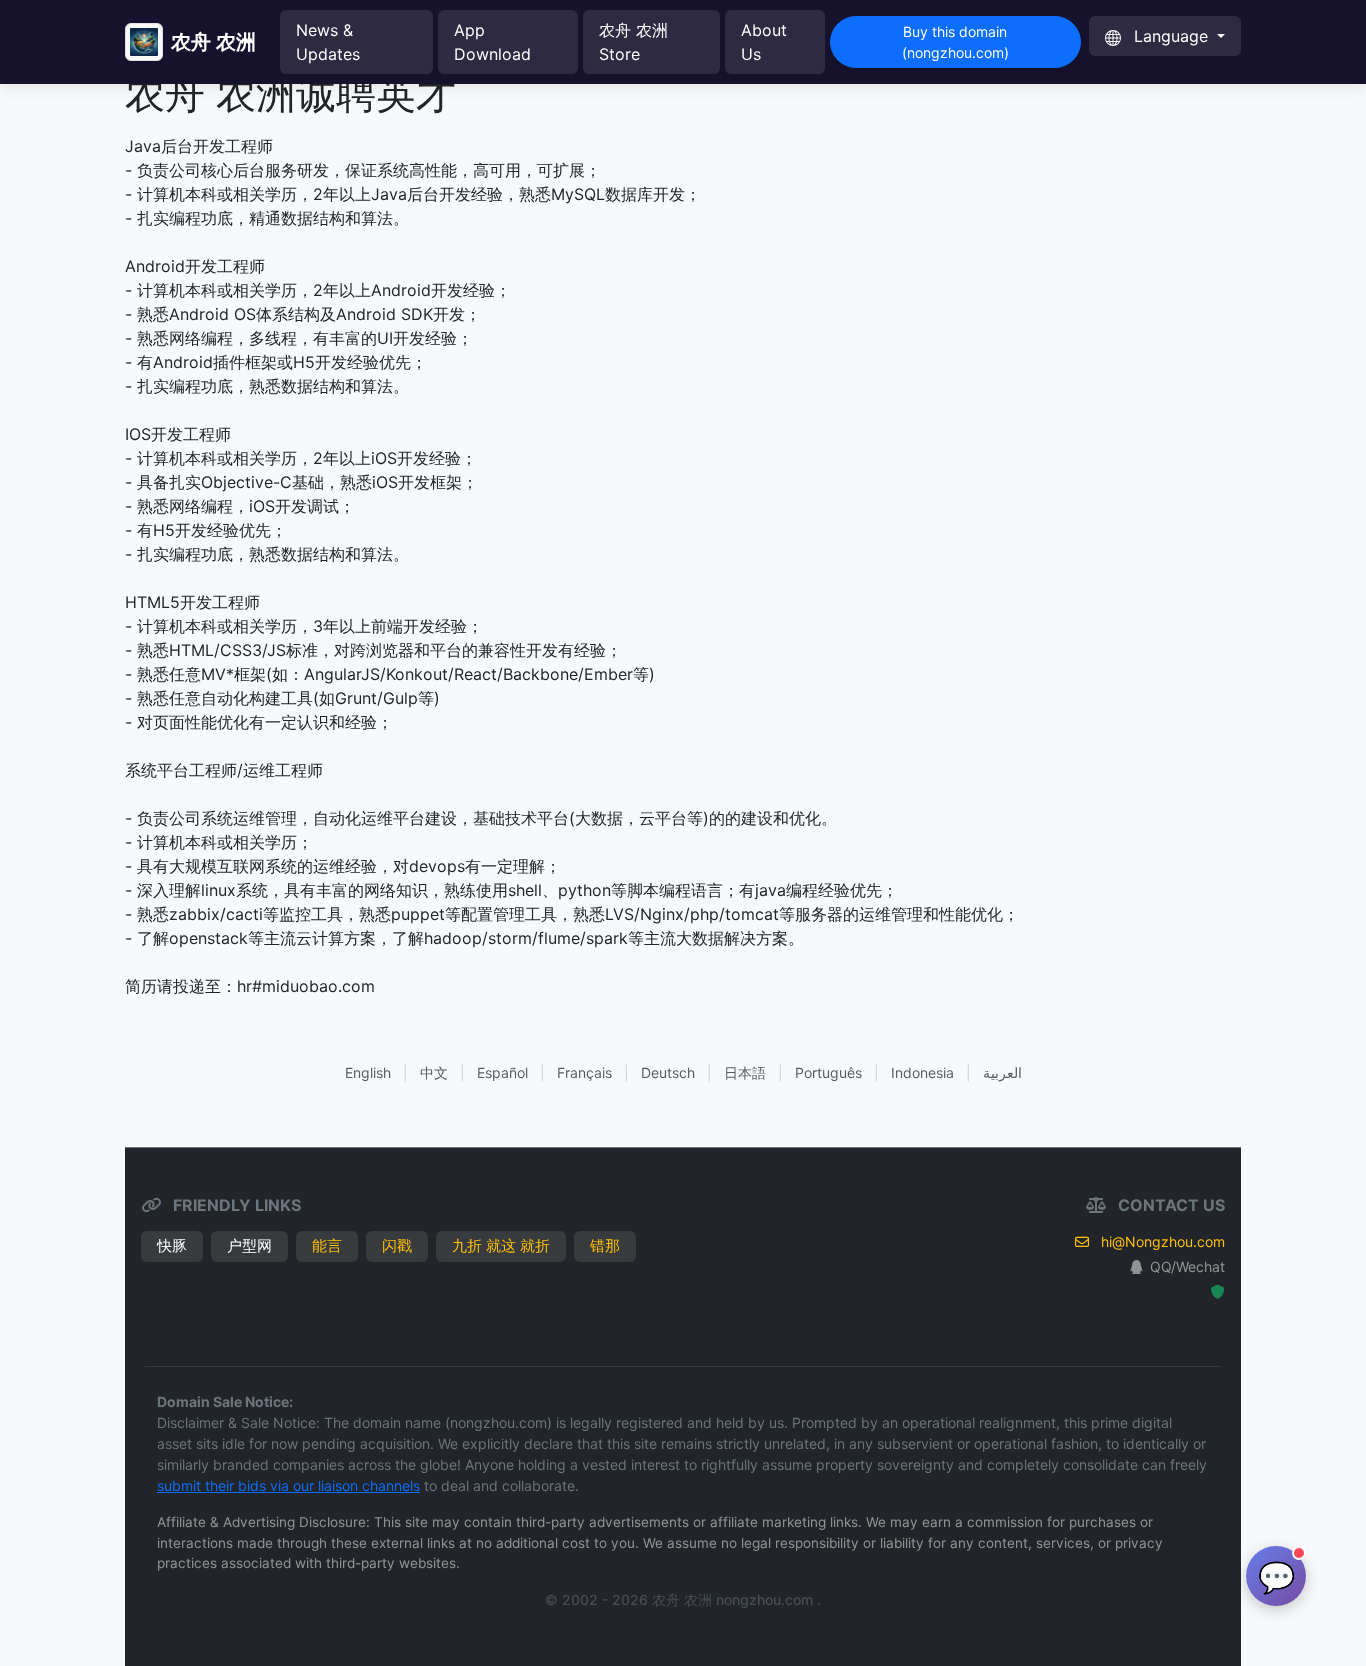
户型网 (249, 1245)
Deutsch (668, 1072)
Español (502, 1072)
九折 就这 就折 (501, 1245)
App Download (492, 42)
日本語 (745, 1072)
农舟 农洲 (213, 42)
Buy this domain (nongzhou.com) (955, 42)
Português (828, 1072)
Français (584, 1072)
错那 (605, 1245)
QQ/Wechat (1187, 1266)
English (368, 1072)
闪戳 (397, 1245)
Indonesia (922, 1072)
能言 (327, 1245)
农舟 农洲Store (633, 42)
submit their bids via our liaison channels (288, 1485)
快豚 (172, 1245)
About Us (764, 42)
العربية (1002, 1072)
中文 (434, 1072)
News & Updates (328, 42)
